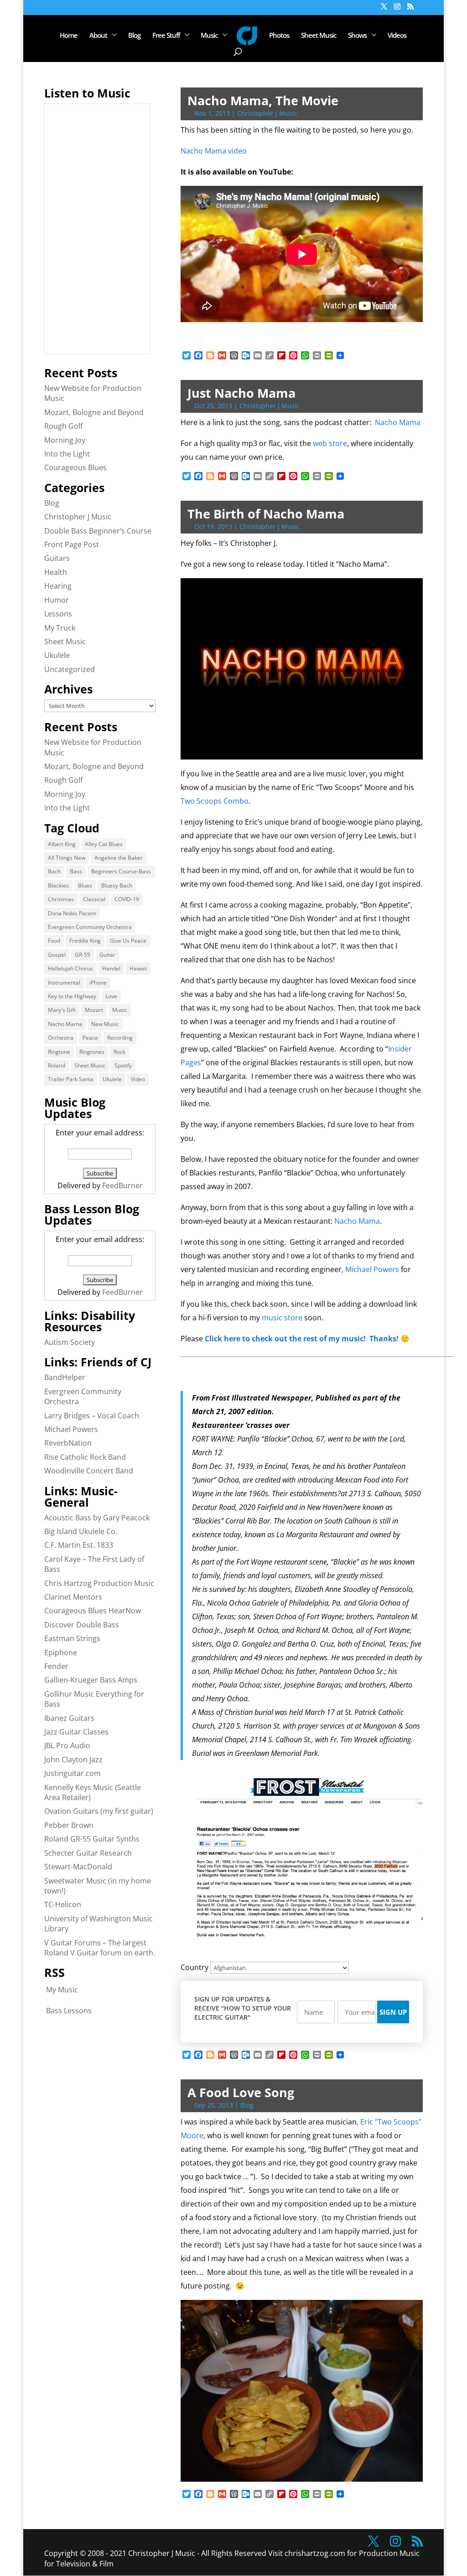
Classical (94, 899)
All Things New (67, 858)
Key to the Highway (72, 996)
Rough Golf (63, 426)
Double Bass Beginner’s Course (98, 531)
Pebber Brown (69, 1825)
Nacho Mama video (214, 151)
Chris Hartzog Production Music (99, 1583)
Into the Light (67, 454)
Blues (85, 885)
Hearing (58, 586)
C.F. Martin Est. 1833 (79, 1545)
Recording (120, 1038)
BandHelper (65, 1377)
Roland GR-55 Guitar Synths (92, 1839)
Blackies (58, 885)
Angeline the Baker (119, 858)
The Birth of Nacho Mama (266, 514)
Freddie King (85, 941)
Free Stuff (166, 36)
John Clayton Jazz (73, 1760)
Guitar (107, 955)
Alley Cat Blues (104, 844)
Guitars (57, 558)
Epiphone (61, 1652)
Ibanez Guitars (69, 1718)
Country (195, 1967)
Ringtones (92, 1052)
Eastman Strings (72, 1638)
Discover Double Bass (82, 1625)
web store (330, 443)
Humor (57, 600)
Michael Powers (372, 1269)
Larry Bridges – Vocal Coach (92, 1416)
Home (69, 36)
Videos (397, 36)
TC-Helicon (63, 1904)
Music (209, 36)
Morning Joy (65, 440)
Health (56, 572)
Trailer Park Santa (71, 1079)
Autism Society (70, 1342)
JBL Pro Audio (67, 1745)
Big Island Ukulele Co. (81, 1531)
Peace (90, 1038)
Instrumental (64, 983)
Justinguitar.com (73, 1773)
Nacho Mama (398, 422)
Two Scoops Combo (215, 801)
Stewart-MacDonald (78, 1867)
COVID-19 (127, 899)
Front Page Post (72, 544)
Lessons (58, 614)
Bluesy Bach (117, 885)
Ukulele (57, 655)
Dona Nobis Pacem (72, 913)
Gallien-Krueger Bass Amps (91, 1680)
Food (54, 941)
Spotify (123, 1065)
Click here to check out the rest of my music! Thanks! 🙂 (307, 1339)
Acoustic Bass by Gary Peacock (97, 1518)
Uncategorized (70, 669)
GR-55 (83, 955)
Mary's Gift (62, 1010)
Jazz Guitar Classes (76, 1732)
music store (282, 1318)
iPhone (98, 983)
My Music (62, 1990)
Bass (76, 871)
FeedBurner (122, 1185)
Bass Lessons (69, 2011)
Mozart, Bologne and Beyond (94, 412)
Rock (119, 1052)
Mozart (94, 1010)
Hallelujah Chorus (70, 968)
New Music (105, 1024)
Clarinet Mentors (73, 1597)
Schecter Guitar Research (88, 1853)
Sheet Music (319, 36)
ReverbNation (68, 1443)
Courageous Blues (75, 467)
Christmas (61, 899)
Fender (56, 1666)
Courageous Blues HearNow (93, 1611)
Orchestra (61, 1038)
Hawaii (138, 968)
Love (111, 996)
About (98, 36)
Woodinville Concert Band (89, 1471)
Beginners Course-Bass (121, 871)
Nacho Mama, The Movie (263, 100)
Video (138, 1079)
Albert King (62, 844)
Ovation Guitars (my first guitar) (99, 1811)
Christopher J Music (267, 113)
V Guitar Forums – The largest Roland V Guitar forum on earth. (100, 1948)
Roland (57, 1065)
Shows (357, 36)
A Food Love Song (241, 2092)
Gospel (57, 955)
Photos (279, 36)
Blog (134, 36)
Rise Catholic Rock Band (85, 1457)
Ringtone (59, 1052)
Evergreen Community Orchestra (90, 927)
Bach (54, 871)
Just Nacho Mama (241, 393)
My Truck (60, 628)
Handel (111, 968)
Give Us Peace (128, 941)
